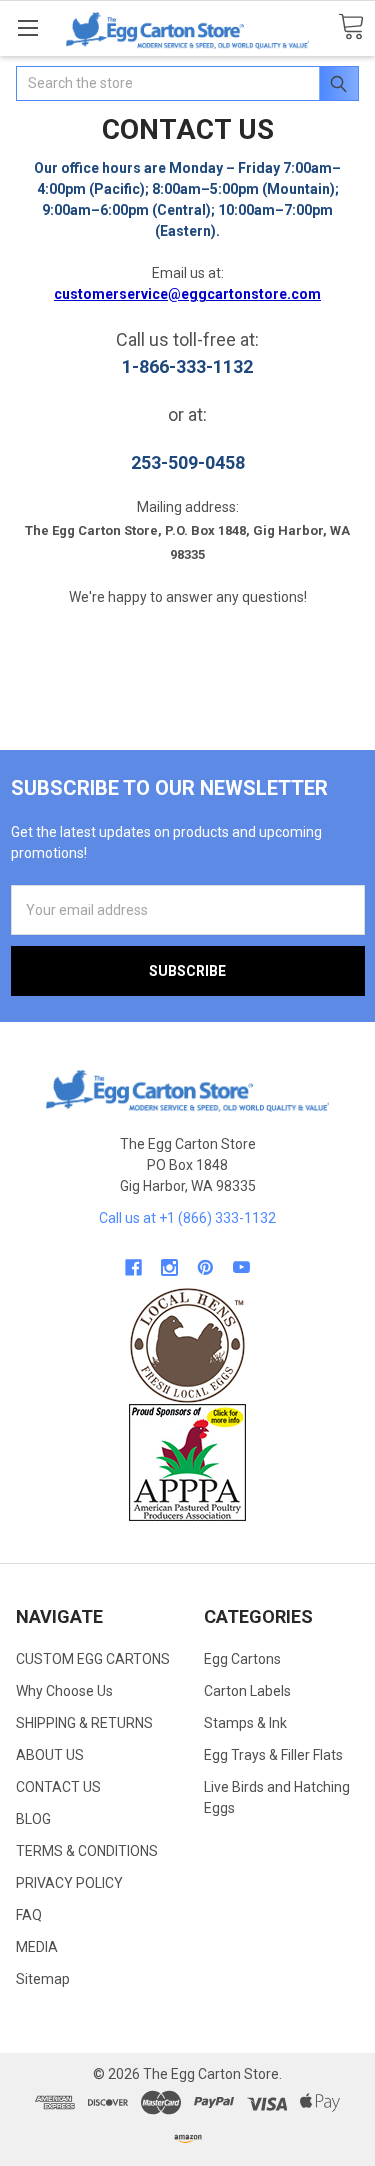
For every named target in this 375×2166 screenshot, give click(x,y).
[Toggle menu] (27, 27)
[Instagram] (169, 1267)
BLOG (33, 1819)
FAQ (29, 1915)
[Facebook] (133, 1267)
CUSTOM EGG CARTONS (93, 1659)
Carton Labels (247, 1691)
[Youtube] (241, 1267)
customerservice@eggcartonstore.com (187, 294)
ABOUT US (50, 1755)
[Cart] (351, 27)
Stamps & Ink (245, 1723)
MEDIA (37, 1947)
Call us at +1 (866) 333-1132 (187, 1218)
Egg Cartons (242, 1659)
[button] (188, 1345)
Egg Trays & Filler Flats (273, 1755)
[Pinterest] (205, 1267)
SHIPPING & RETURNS (84, 1723)
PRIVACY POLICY (69, 1883)
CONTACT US (58, 1787)
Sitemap (43, 1979)
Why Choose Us (64, 1691)
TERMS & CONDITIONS (87, 1851)
